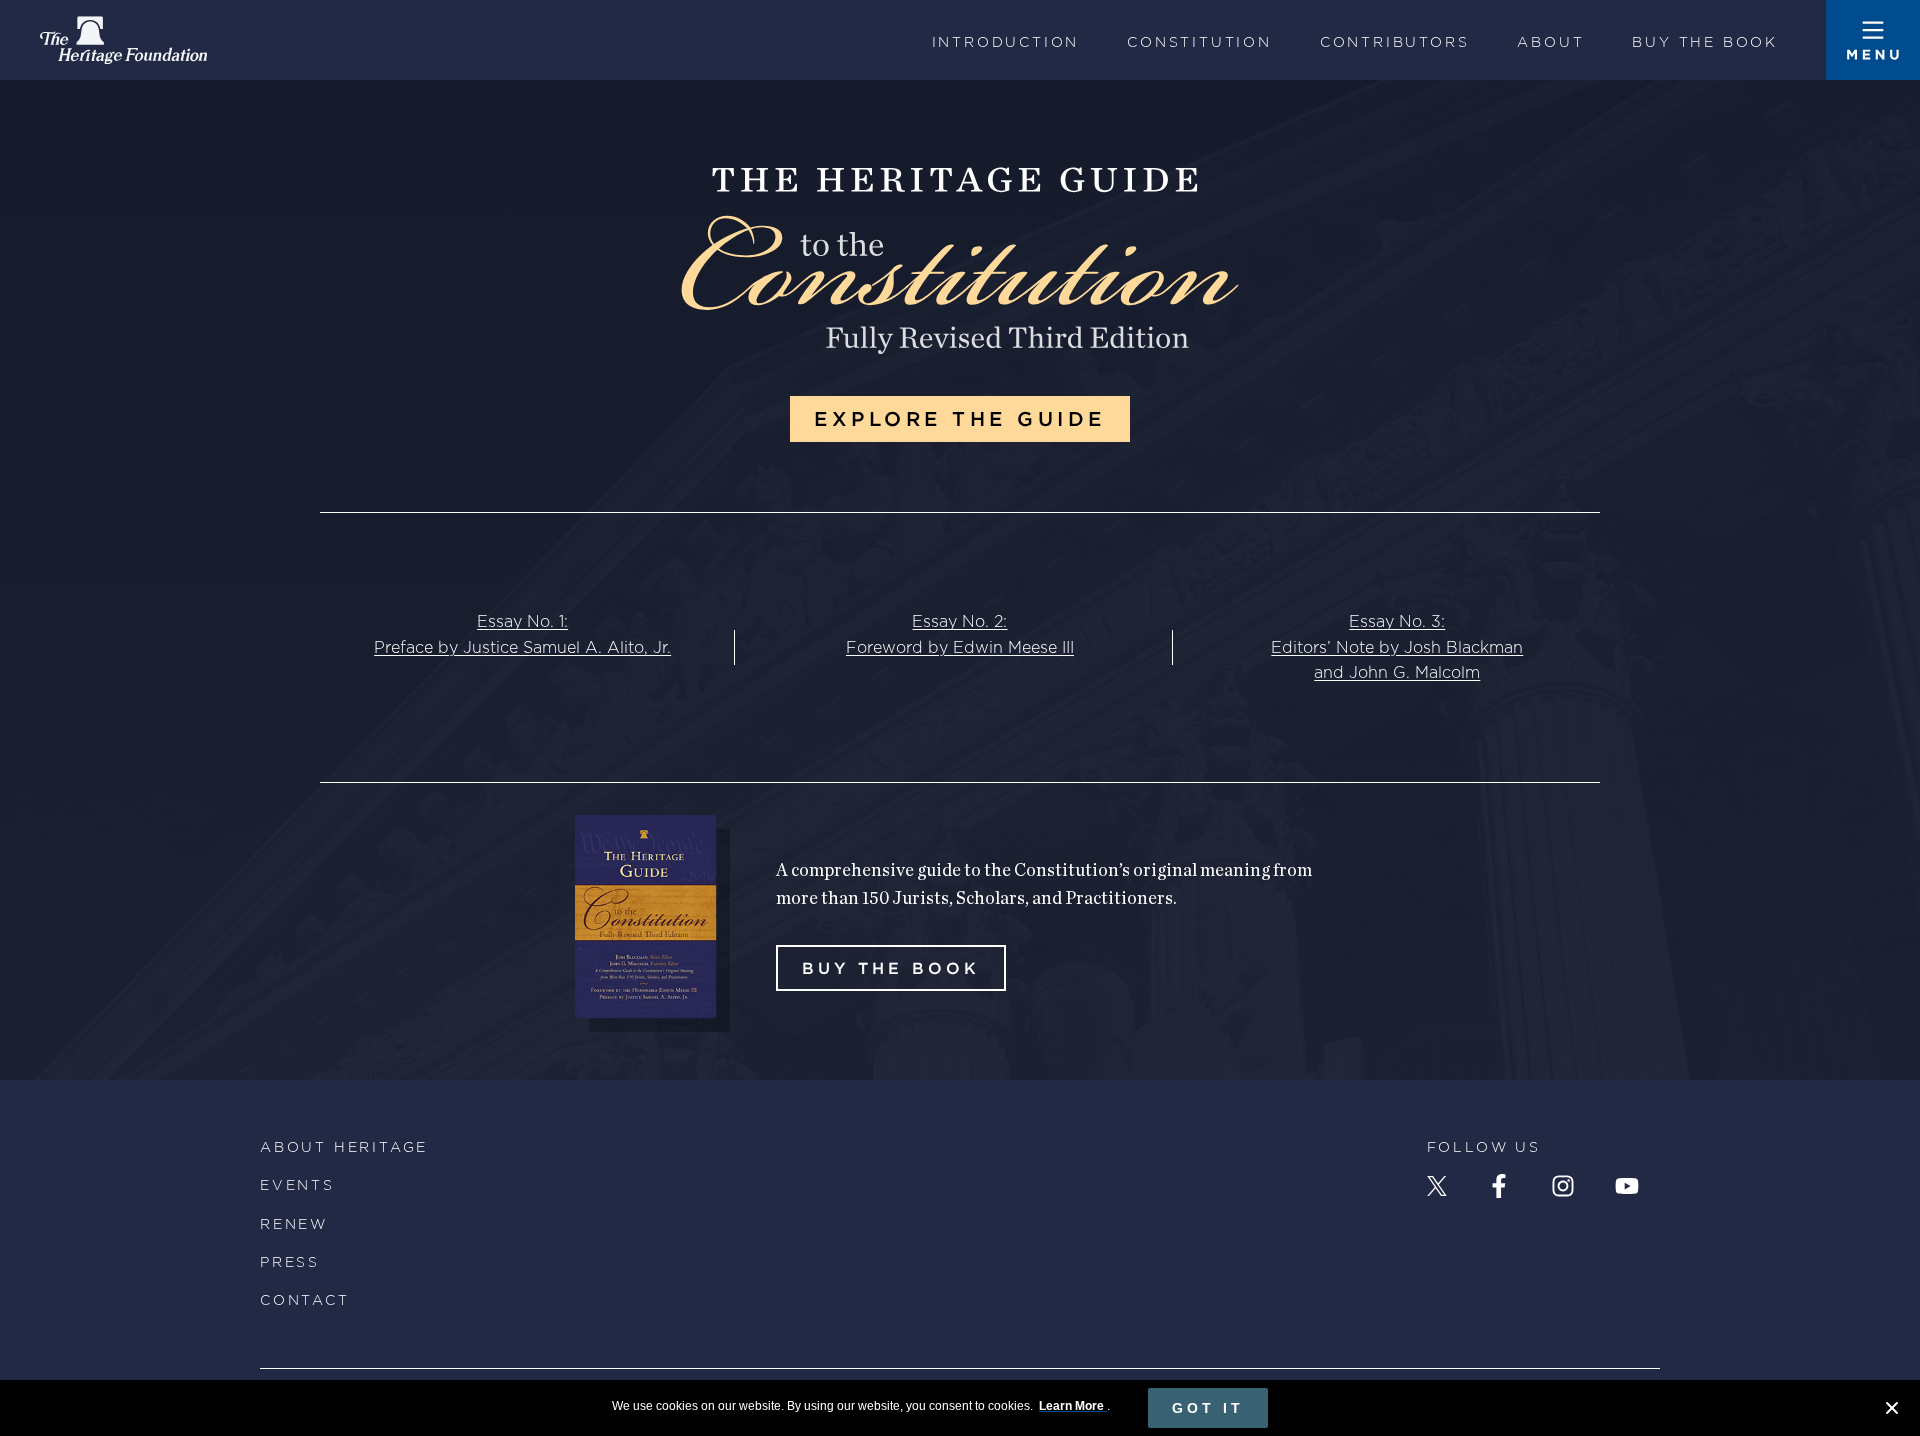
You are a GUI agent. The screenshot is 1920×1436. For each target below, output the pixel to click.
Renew (294, 1224)
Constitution (1199, 42)
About (1550, 42)
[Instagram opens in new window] (1563, 1186)
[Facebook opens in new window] (1499, 1186)
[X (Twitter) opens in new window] (1437, 1186)
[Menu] (1873, 40)
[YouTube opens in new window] (1627, 1186)
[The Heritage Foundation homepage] (123, 40)
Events (297, 1185)
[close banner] (1892, 1411)
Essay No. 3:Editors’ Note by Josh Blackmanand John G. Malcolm (1397, 647)
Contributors (1395, 42)
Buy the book (1705, 42)
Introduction (1006, 42)
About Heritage (344, 1147)
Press (290, 1262)
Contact (305, 1300)
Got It (1208, 1408)
